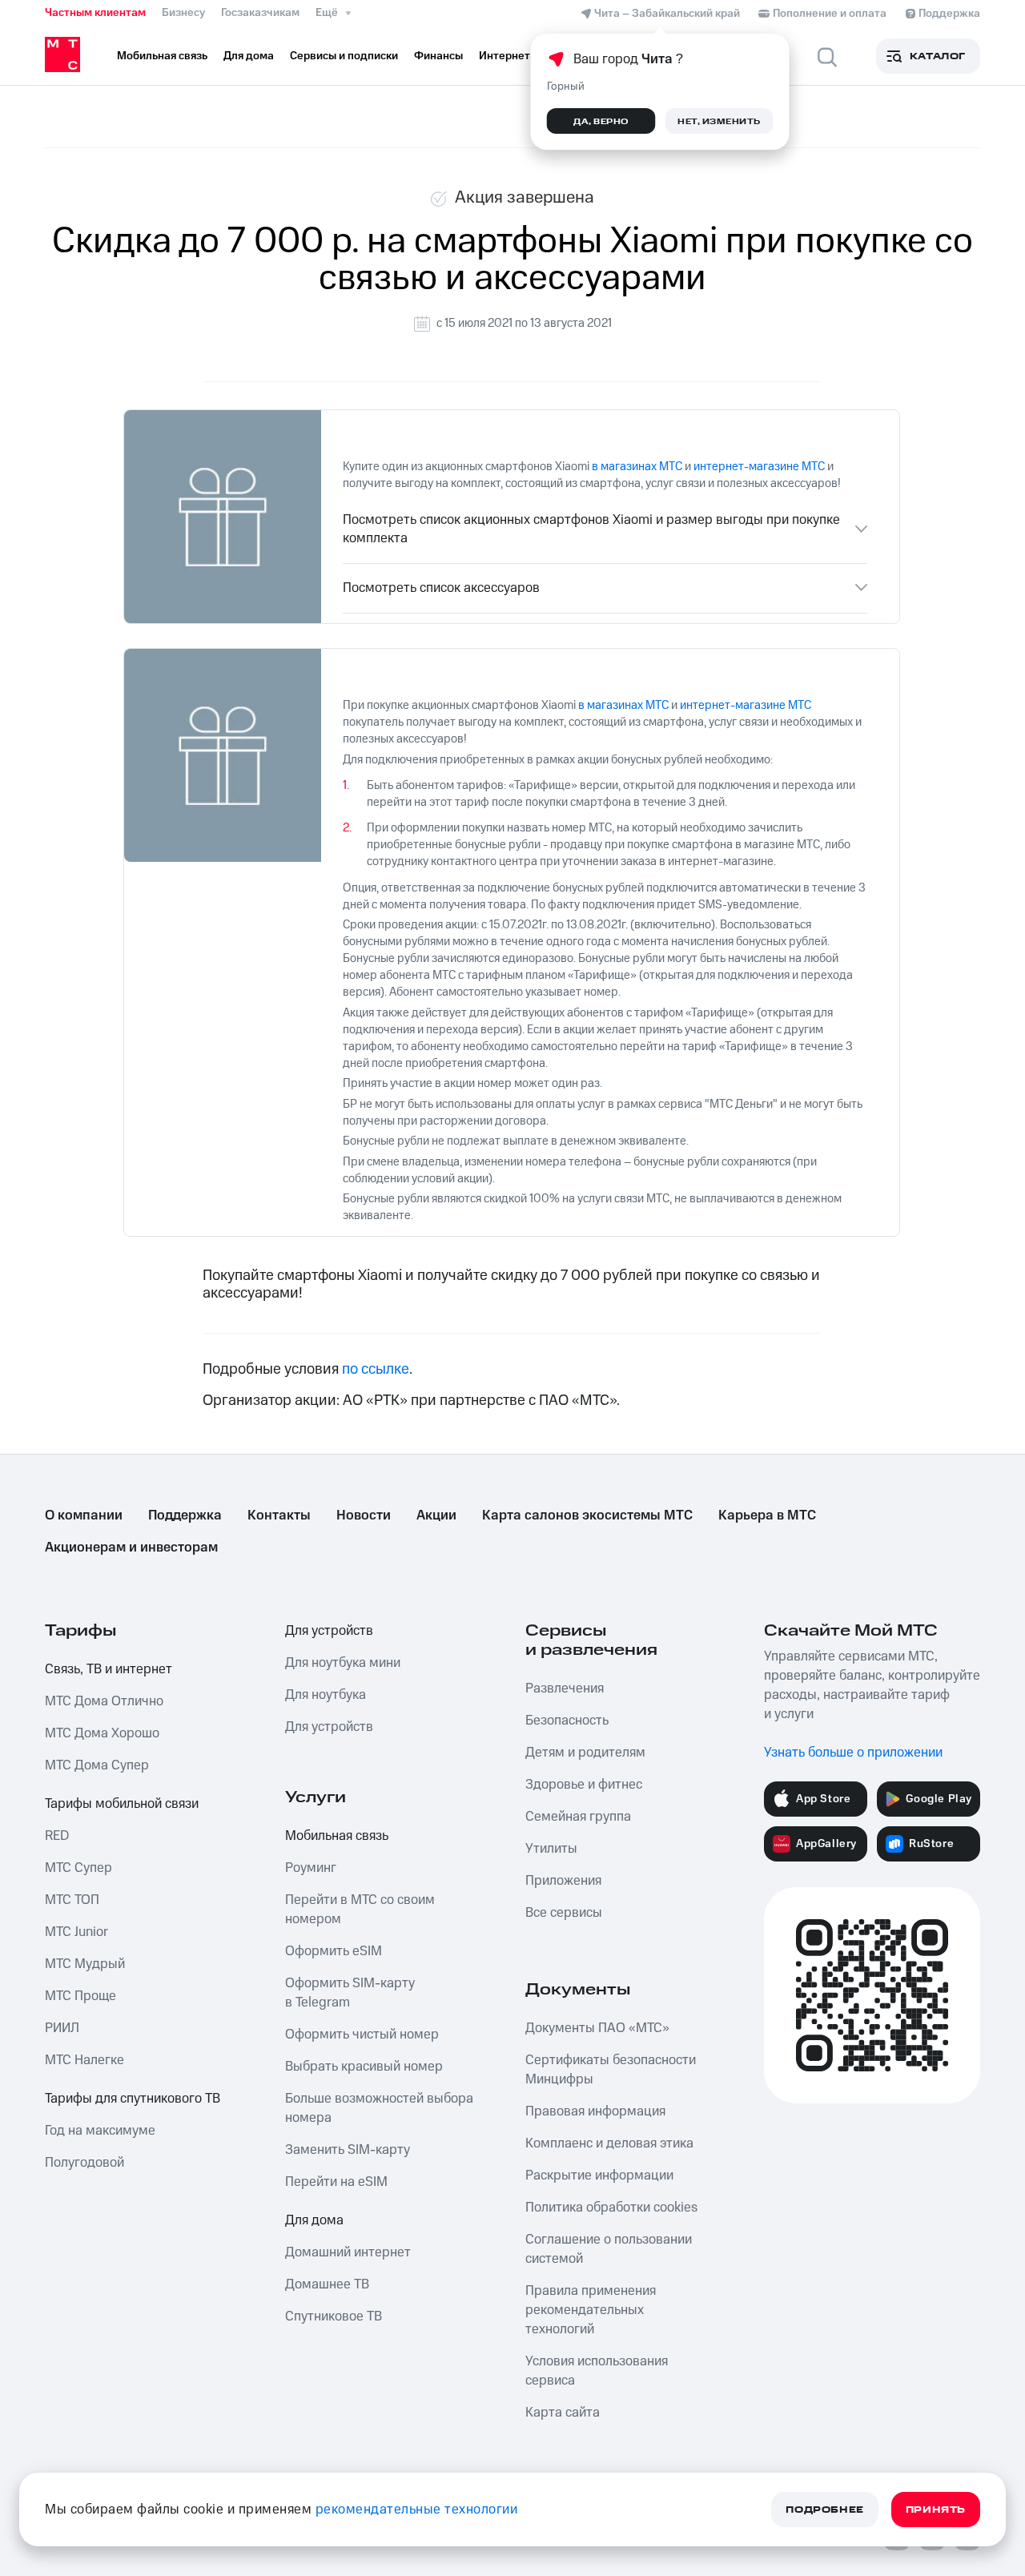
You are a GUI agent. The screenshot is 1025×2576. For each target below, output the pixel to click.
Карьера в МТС (767, 1515)
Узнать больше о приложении (853, 1753)
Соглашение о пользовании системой (609, 2249)
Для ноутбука (326, 1695)
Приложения (563, 1881)
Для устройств (329, 1631)
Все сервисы (564, 1913)
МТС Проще (80, 1996)
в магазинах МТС (637, 467)
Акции (436, 1515)
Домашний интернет (348, 2252)
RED (57, 1836)
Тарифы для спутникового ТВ (133, 2099)
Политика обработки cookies (611, 2208)
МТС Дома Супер (97, 1765)
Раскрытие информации (599, 2176)
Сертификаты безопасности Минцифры (611, 2070)
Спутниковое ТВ (334, 2316)
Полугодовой (84, 2163)
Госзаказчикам (260, 13)
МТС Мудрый (85, 1964)
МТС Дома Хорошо (102, 1733)
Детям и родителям (585, 1753)
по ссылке (376, 1369)
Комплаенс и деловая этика (609, 2143)
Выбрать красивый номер (364, 2067)
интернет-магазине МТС (758, 467)
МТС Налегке (84, 2060)
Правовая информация (595, 2111)
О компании (84, 1515)
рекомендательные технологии (417, 2510)
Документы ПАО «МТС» (597, 2028)
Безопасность (567, 1721)
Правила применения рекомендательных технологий (591, 2310)
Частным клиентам (95, 13)
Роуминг (311, 1868)
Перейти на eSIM (336, 2182)
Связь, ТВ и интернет (109, 1669)
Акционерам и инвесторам (131, 1548)
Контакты (279, 1515)
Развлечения (565, 1688)
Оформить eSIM (334, 1951)
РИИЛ (62, 2028)
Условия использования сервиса (597, 2371)
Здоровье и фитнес (584, 1785)
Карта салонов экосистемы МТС (587, 1515)
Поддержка (185, 1515)
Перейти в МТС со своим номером (360, 1910)
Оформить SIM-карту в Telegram (350, 1993)
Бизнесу (183, 13)
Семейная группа (578, 1817)
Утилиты (551, 1849)
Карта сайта (563, 2413)
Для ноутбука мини (343, 1663)
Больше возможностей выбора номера (379, 2108)
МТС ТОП (72, 1900)
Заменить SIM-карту (348, 2150)
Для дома (314, 2220)
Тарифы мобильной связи (122, 1804)
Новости (364, 1515)
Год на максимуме (100, 2131)
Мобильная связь (337, 1836)
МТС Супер (78, 1868)
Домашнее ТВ (327, 2284)
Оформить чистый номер (362, 2035)
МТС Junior (76, 1932)
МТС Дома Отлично (104, 1701)
